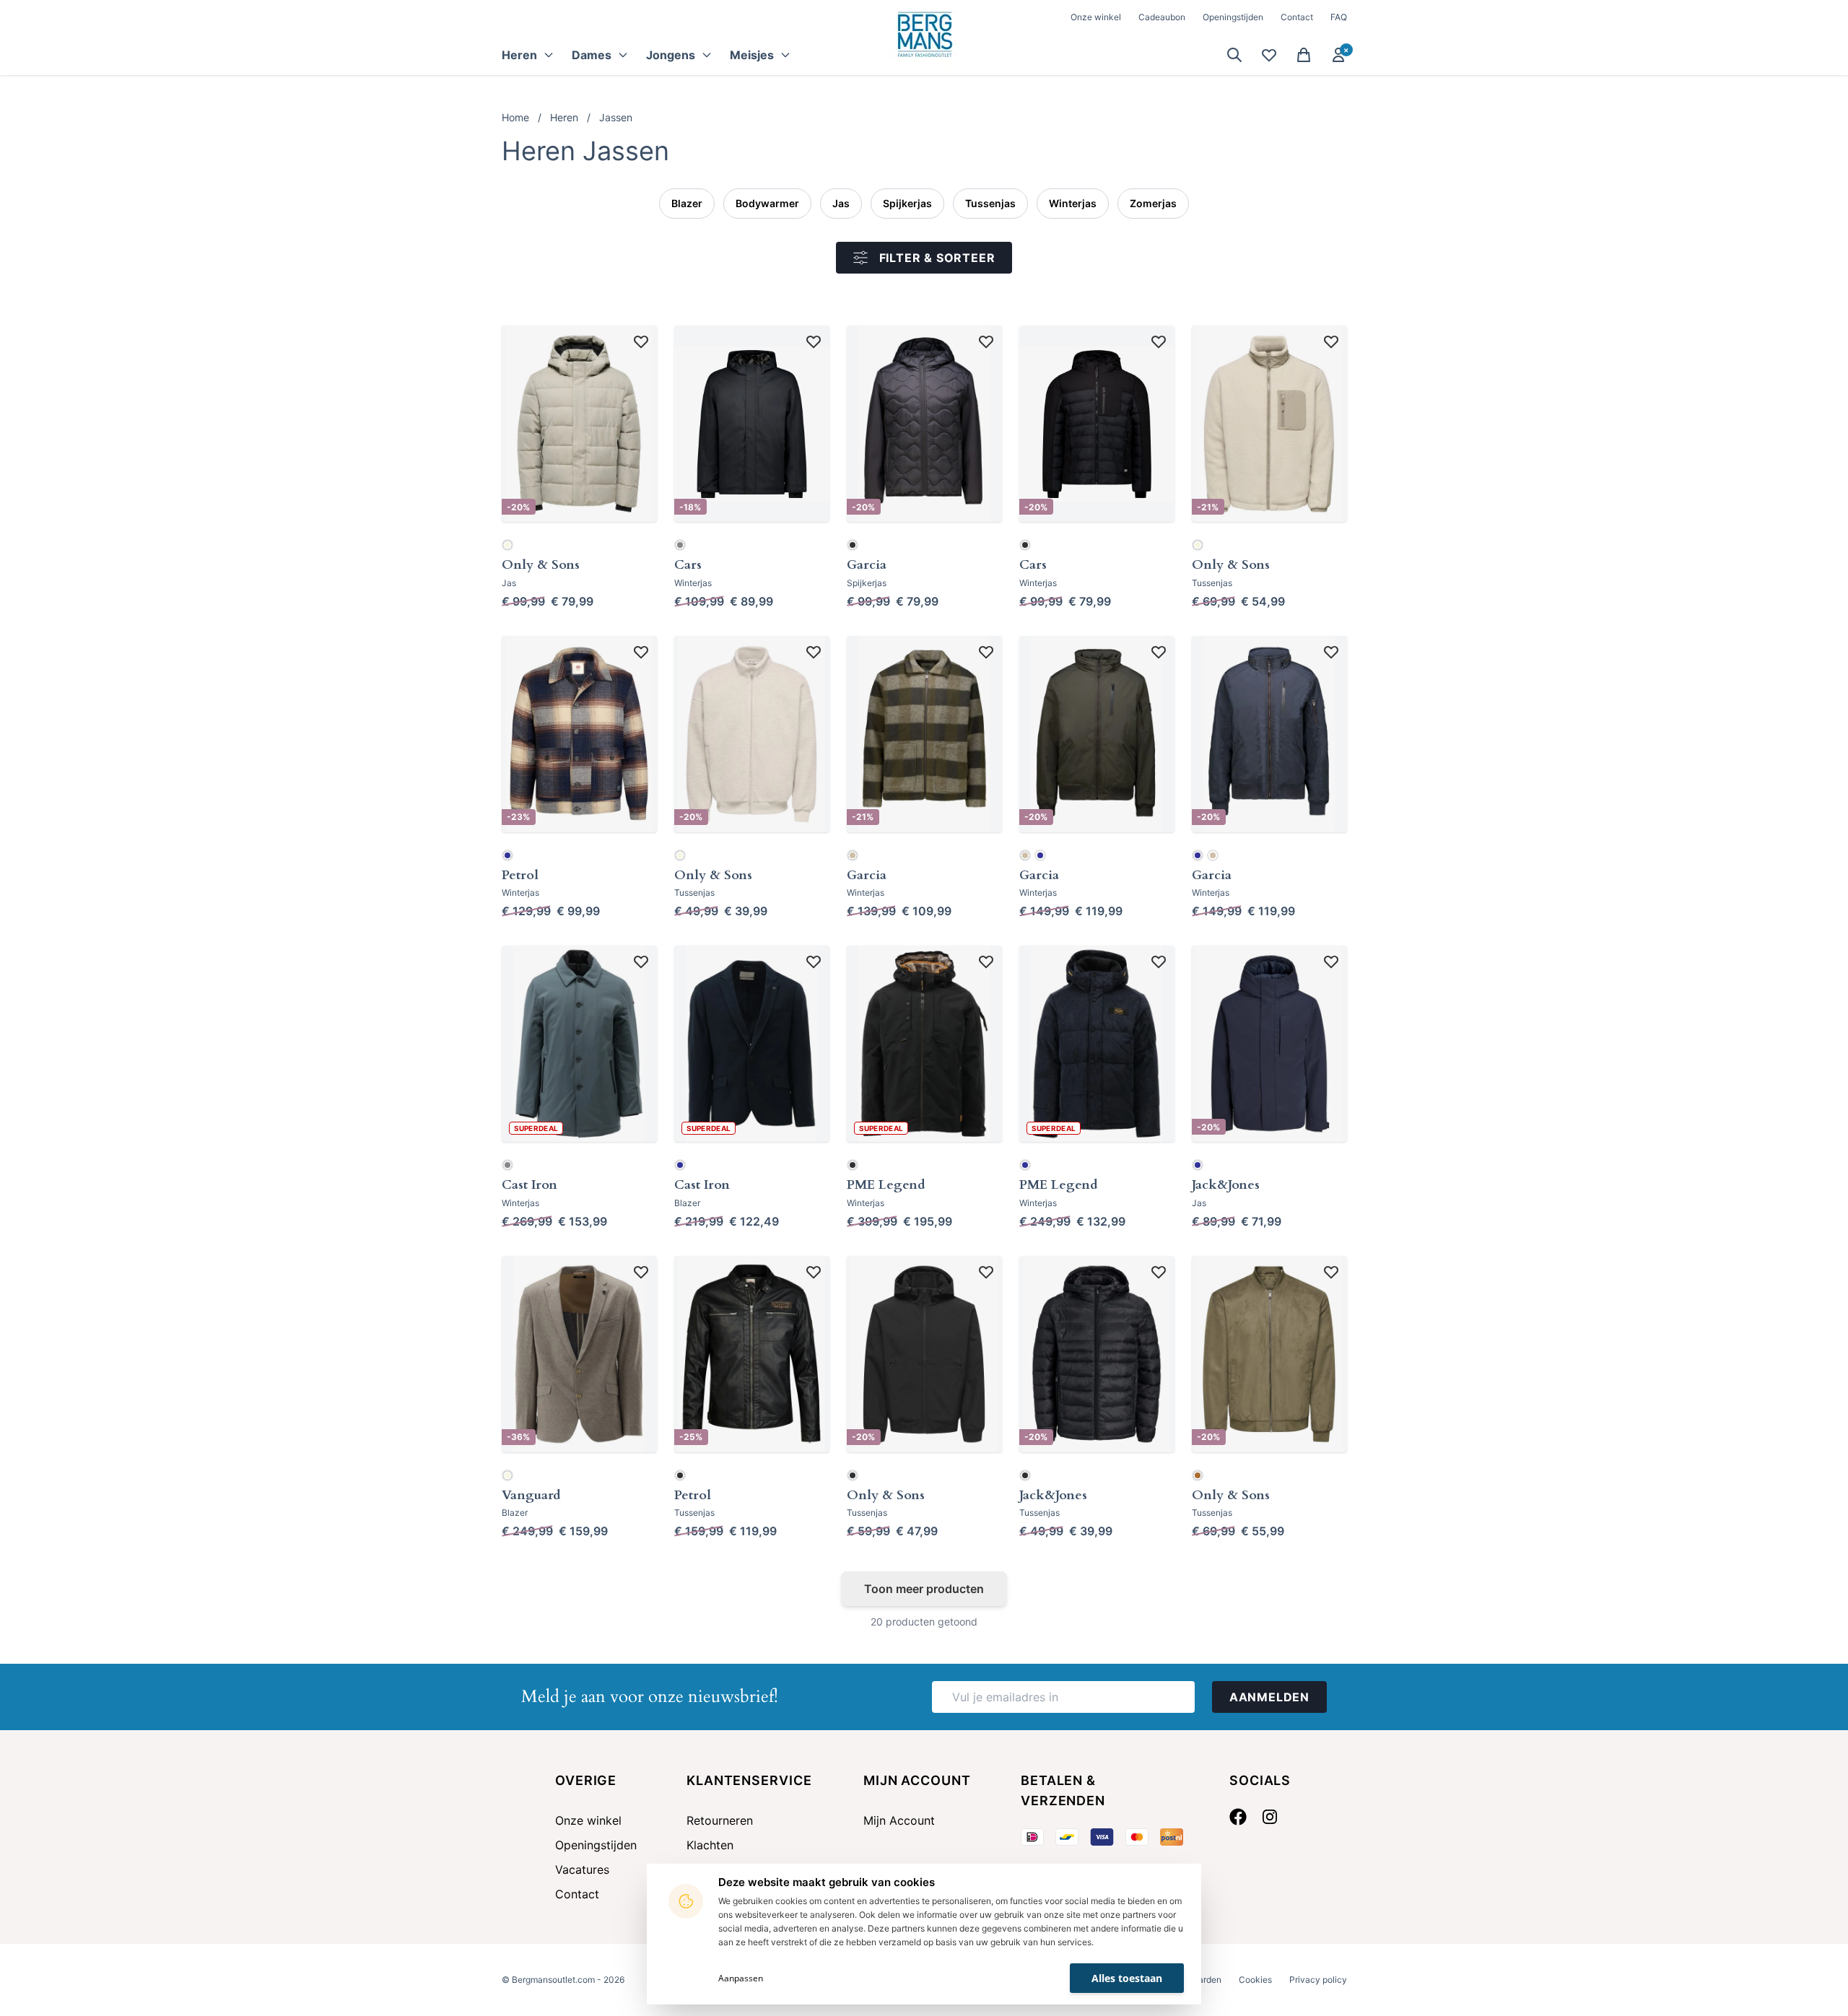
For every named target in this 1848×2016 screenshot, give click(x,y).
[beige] (507, 545)
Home (515, 117)
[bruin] (1198, 1475)
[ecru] (1198, 545)
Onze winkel (1096, 17)
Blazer (687, 203)
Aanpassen (741, 1978)
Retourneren (720, 1820)
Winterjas (1073, 203)
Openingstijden (1233, 17)
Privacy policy (1318, 1980)
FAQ (1339, 17)
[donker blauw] (507, 855)
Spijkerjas (907, 203)
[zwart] (853, 545)
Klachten (710, 1845)
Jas (841, 203)
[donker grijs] (680, 545)
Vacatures (582, 1869)
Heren (564, 117)
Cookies (1255, 1980)
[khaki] (853, 855)
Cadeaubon (1162, 17)
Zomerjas (1153, 203)
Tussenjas (990, 203)
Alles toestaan (1127, 1978)
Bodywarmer (767, 203)
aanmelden (1269, 1697)
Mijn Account (899, 1820)
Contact (1297, 17)
